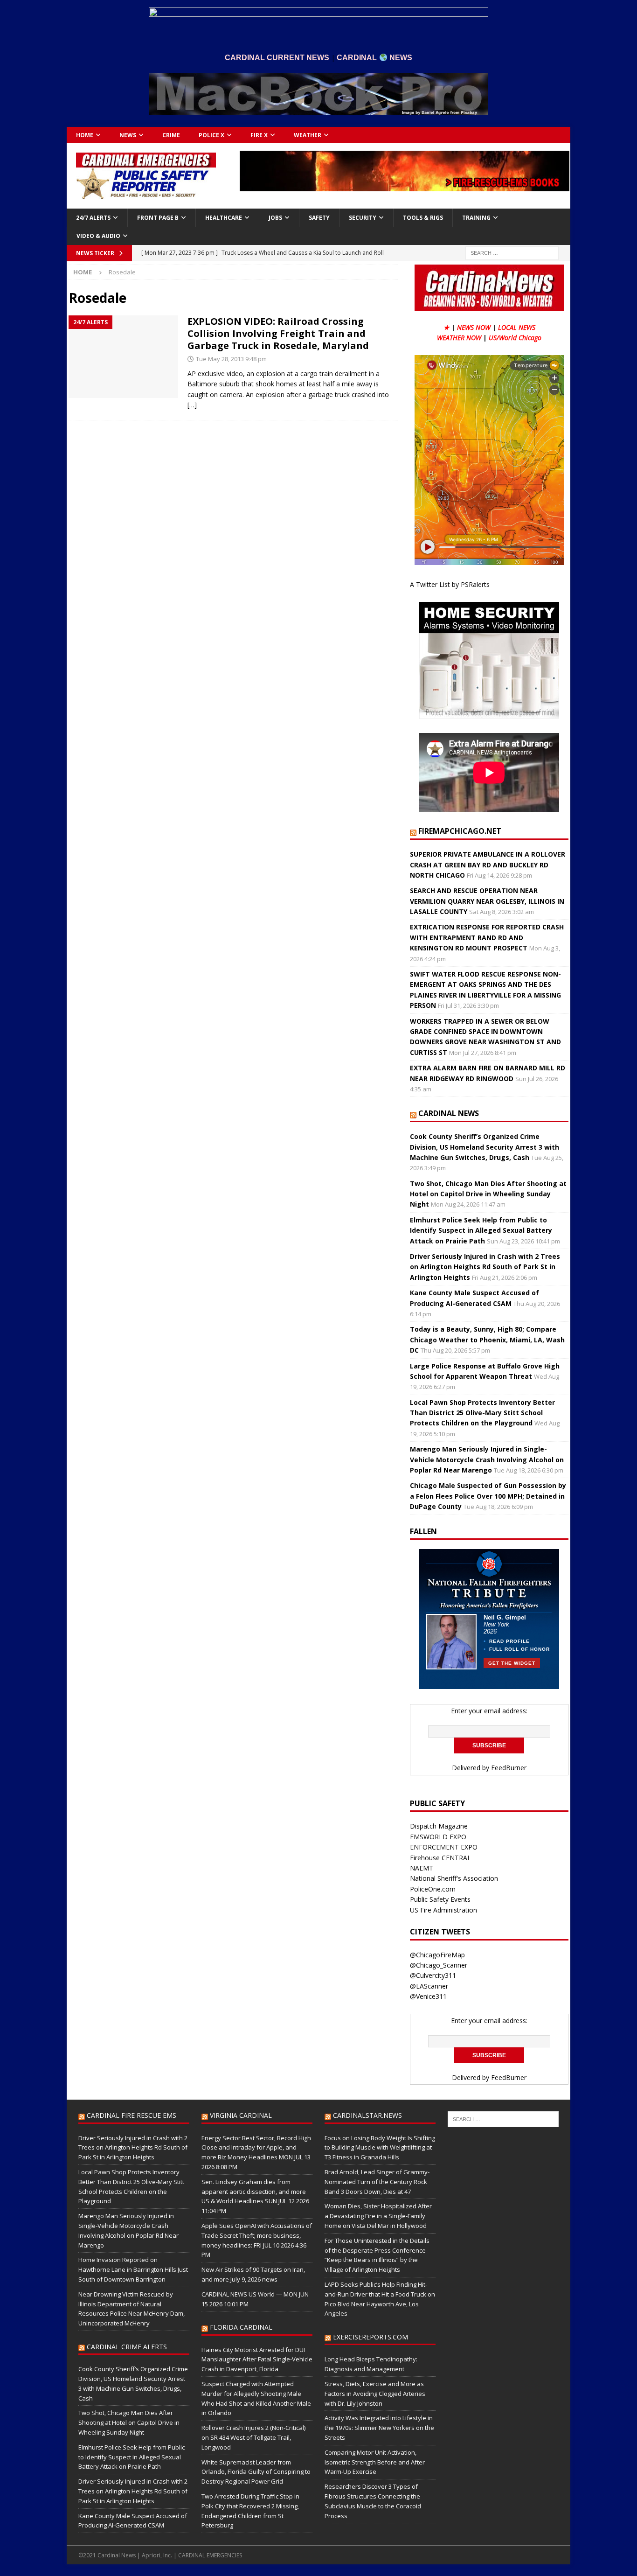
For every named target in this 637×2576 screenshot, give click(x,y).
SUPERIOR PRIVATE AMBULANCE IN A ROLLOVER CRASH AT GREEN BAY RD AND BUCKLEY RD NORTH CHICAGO (488, 865)
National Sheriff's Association (454, 1878)
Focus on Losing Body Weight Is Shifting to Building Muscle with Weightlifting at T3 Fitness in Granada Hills (380, 2148)
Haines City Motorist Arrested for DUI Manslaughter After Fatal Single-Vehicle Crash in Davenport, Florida (257, 2360)
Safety (319, 218)
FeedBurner (509, 1768)
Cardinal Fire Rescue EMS (132, 2115)
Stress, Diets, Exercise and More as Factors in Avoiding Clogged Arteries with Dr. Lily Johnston (375, 2394)
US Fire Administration (443, 1910)
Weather (308, 135)
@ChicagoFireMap (437, 1955)
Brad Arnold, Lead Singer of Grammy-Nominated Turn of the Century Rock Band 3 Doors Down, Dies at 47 (377, 2182)
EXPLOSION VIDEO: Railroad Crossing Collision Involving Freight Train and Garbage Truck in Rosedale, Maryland (278, 333)
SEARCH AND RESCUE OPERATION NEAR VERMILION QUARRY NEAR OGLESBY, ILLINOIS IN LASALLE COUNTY (487, 901)
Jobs (275, 218)
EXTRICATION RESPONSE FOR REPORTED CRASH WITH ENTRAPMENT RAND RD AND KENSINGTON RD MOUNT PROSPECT (487, 937)
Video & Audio (98, 236)
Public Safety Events (440, 1899)
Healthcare (224, 218)
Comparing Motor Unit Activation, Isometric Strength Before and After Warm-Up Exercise (375, 2462)
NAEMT (422, 1868)
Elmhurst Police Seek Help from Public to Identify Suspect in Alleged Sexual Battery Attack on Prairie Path (481, 1230)
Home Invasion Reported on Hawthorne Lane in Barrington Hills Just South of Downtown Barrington (133, 2269)
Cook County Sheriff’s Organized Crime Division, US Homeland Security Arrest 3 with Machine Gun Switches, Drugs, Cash (485, 1147)
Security (363, 218)
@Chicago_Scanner (439, 1965)
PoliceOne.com (433, 1889)
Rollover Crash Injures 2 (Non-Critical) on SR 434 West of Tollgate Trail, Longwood (253, 2437)
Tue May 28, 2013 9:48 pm (231, 359)
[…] (192, 405)
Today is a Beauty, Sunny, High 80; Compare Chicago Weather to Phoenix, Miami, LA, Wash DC (487, 1340)
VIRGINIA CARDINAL (241, 2115)
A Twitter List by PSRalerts (450, 584)
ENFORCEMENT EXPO (444, 1847)
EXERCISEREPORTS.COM (370, 2337)
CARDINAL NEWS (449, 1113)
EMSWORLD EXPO (438, 1837)
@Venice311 (428, 1996)
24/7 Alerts (93, 218)
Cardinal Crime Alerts (127, 2347)
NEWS (128, 135)
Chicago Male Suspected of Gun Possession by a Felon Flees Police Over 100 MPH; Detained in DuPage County (488, 1496)
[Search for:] (512, 252)
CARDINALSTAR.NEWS (367, 2115)
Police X (211, 135)
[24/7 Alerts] (123, 357)
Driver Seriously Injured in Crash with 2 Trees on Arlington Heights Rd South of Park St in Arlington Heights (485, 1267)
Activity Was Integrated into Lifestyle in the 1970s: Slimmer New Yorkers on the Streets (379, 2428)
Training (476, 218)
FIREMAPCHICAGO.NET (460, 831)
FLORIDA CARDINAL (241, 2327)
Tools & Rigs (423, 218)
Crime (171, 135)
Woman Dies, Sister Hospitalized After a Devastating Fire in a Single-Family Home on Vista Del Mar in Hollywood (378, 2216)
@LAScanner (429, 1986)
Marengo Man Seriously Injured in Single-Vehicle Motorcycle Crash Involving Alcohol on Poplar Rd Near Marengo (487, 1459)
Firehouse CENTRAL (440, 1858)
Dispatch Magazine (439, 1826)
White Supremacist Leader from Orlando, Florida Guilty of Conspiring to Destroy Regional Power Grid (256, 2472)
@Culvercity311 (433, 1975)
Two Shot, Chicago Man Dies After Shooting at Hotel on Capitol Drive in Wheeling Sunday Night (488, 1194)
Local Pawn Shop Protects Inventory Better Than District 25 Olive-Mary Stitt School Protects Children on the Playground (482, 1413)
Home (85, 135)
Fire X (259, 135)
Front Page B (158, 218)
